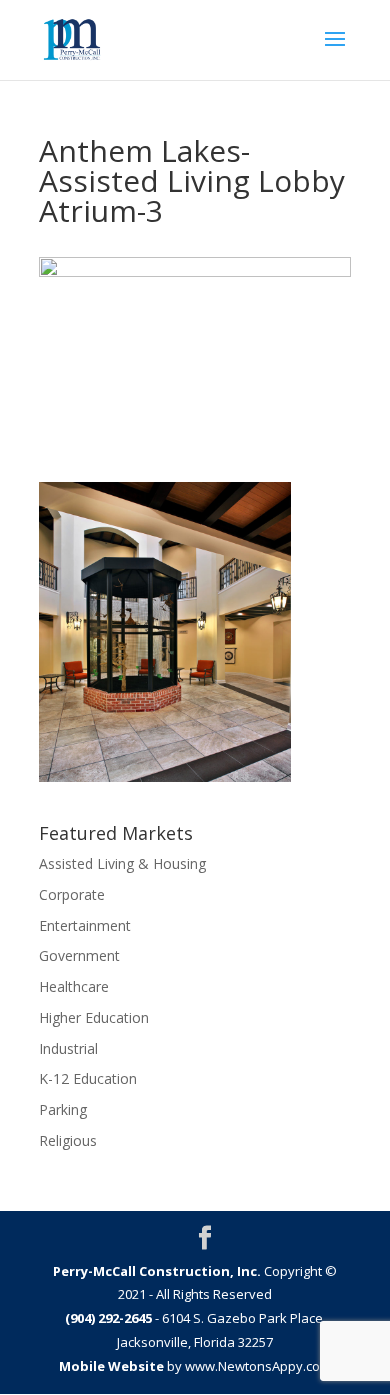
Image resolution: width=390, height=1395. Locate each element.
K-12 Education (88, 1078)
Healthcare (74, 986)
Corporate (72, 894)
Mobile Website (111, 1366)
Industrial (68, 1048)
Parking (63, 1109)
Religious (68, 1140)
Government (79, 955)
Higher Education (94, 1017)
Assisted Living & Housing (122, 863)
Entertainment (85, 925)
